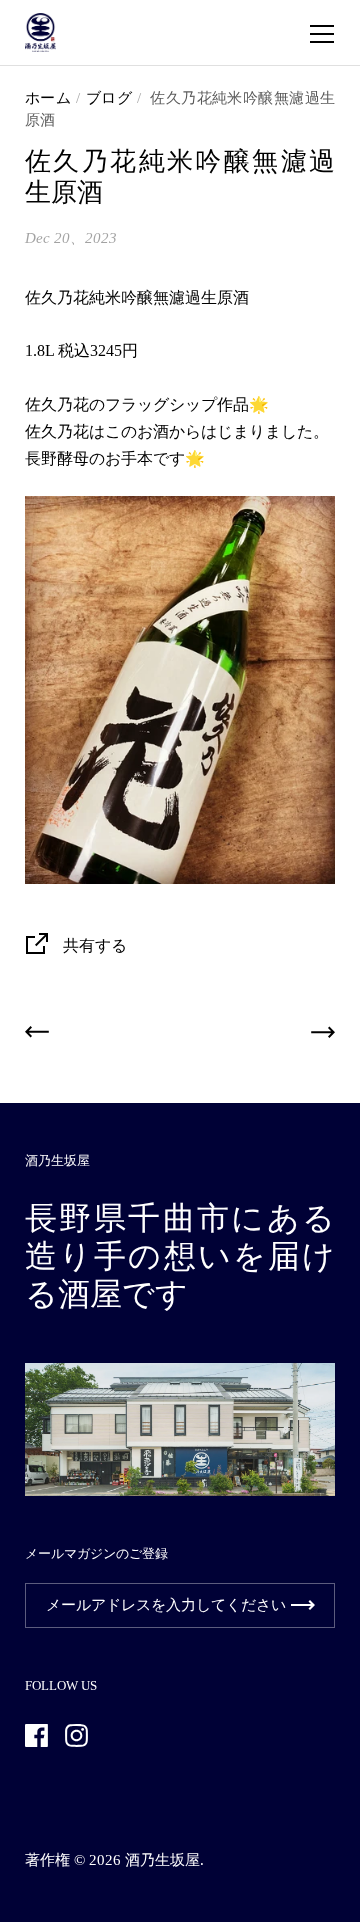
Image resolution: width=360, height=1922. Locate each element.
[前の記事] (37, 1036)
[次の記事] (323, 1036)
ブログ (108, 98)
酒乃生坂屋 (162, 1860)
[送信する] (303, 1605)
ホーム (48, 98)
